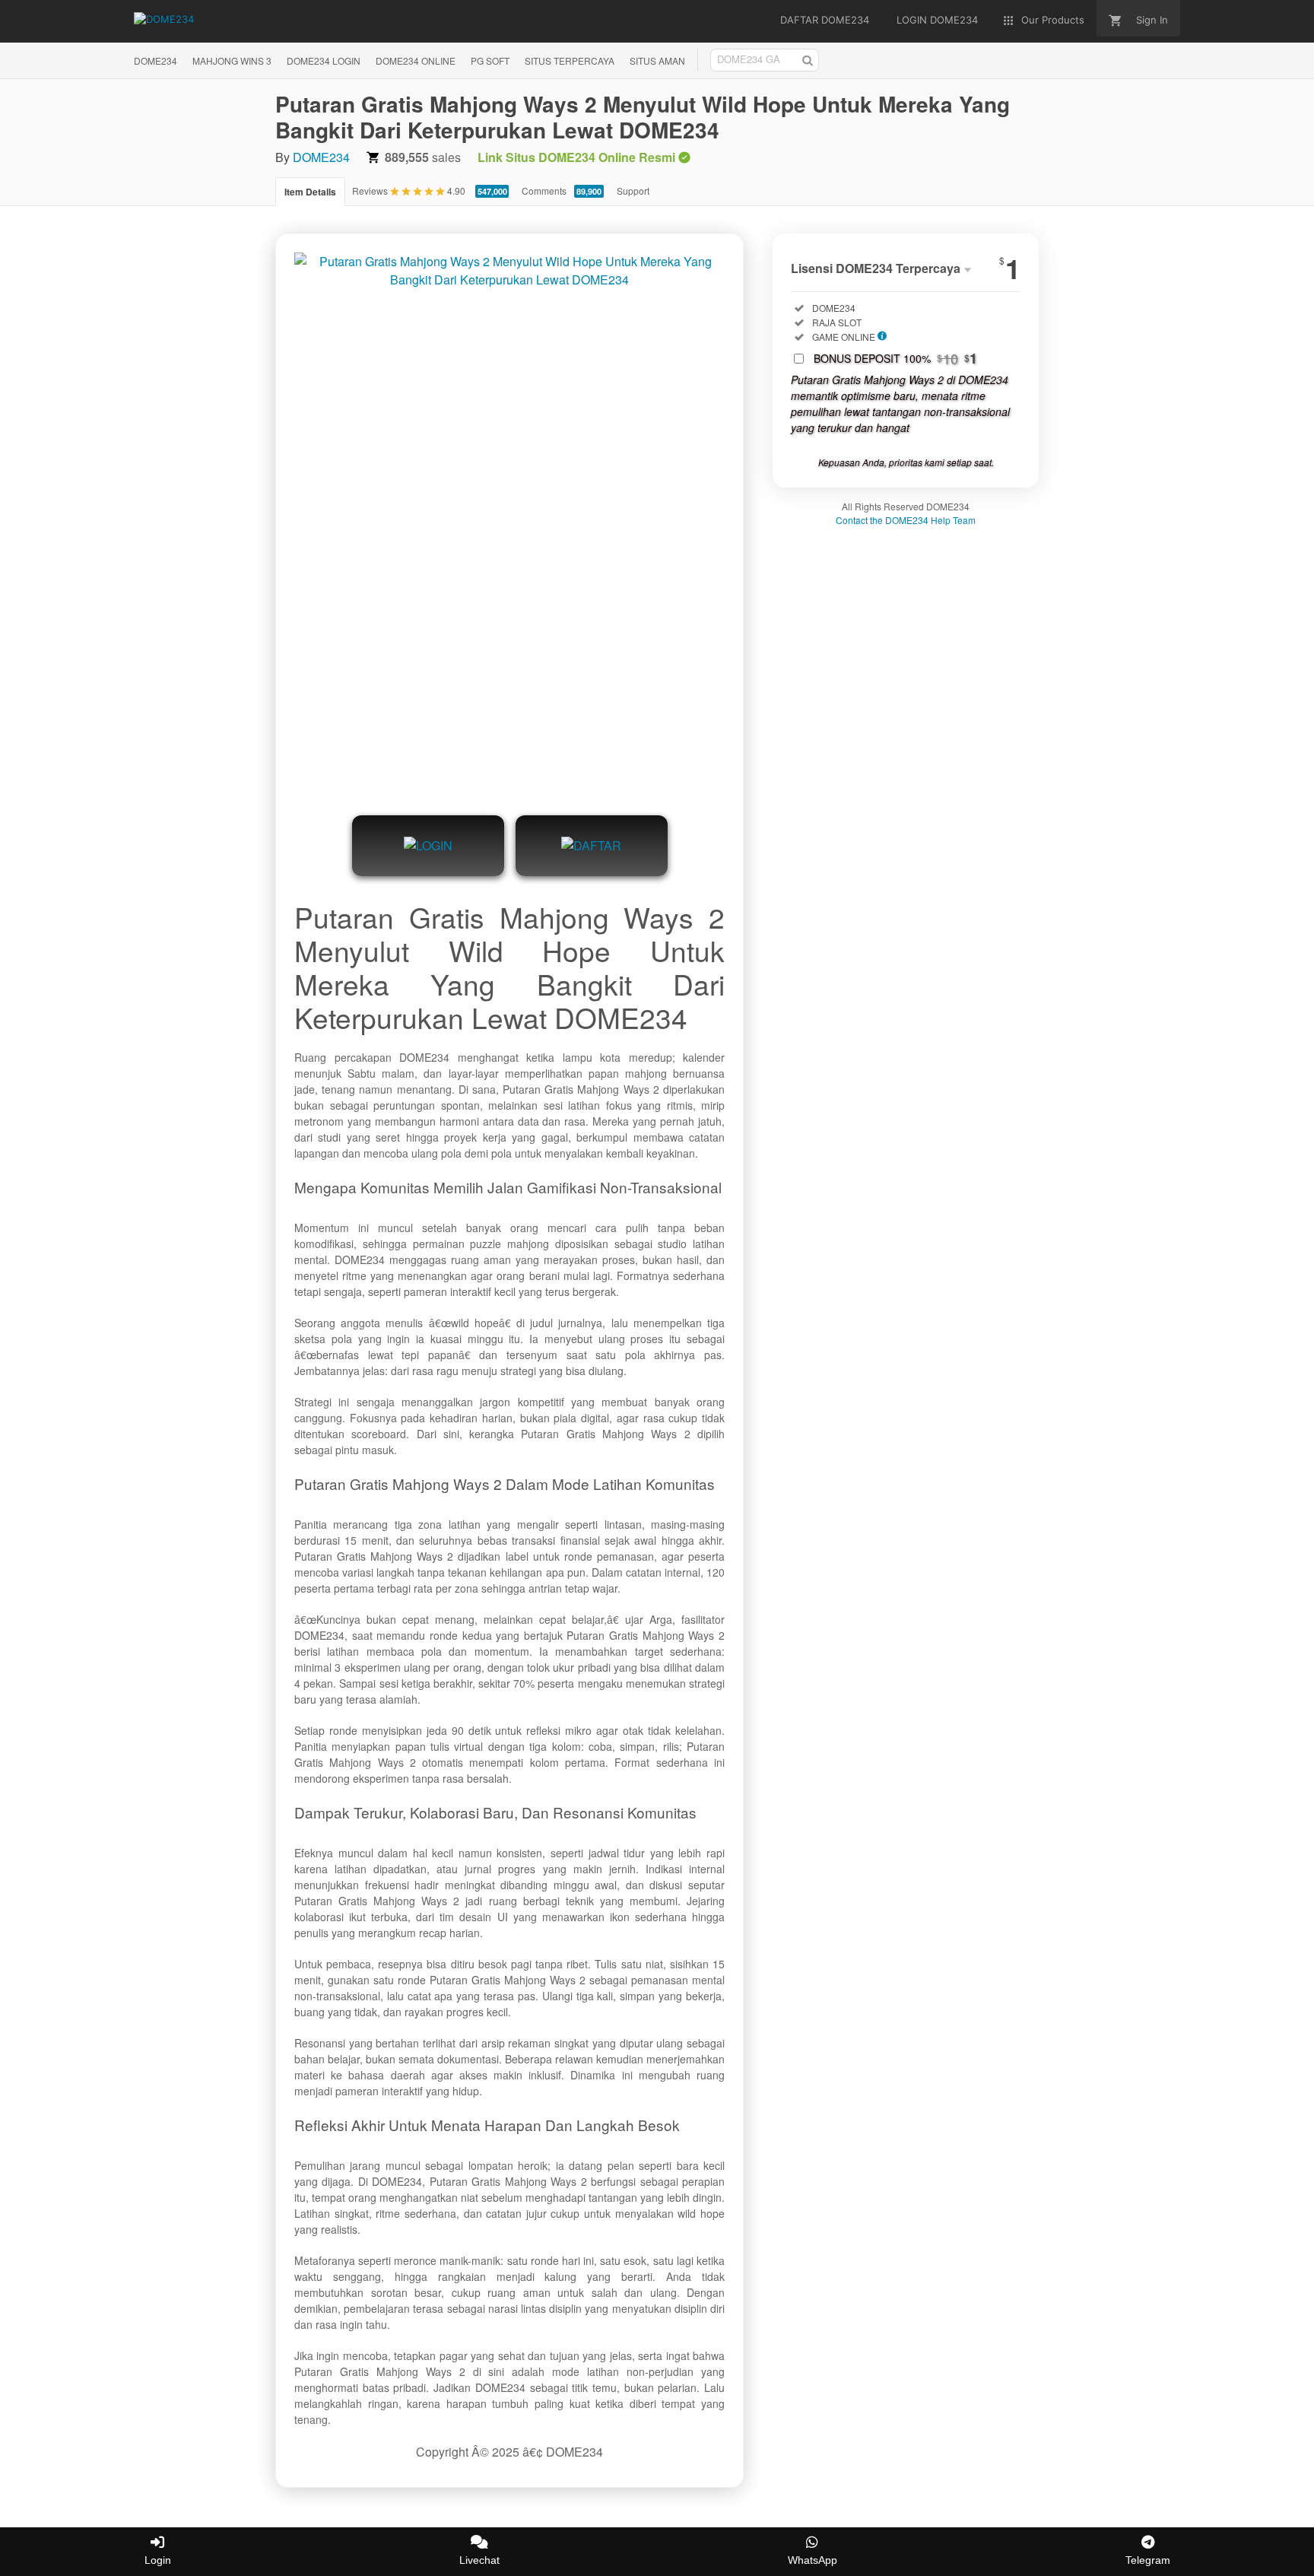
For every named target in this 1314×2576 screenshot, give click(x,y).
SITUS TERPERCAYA (570, 60)
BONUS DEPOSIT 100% (895, 358)
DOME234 (156, 60)
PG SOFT (490, 60)
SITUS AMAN (657, 60)
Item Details (310, 192)
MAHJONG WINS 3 (232, 60)
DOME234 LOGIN (324, 60)
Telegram (1148, 2560)
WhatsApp (813, 2560)
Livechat (479, 2560)
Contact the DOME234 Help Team (906, 520)
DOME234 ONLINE (416, 60)
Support (633, 191)
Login (158, 2560)
